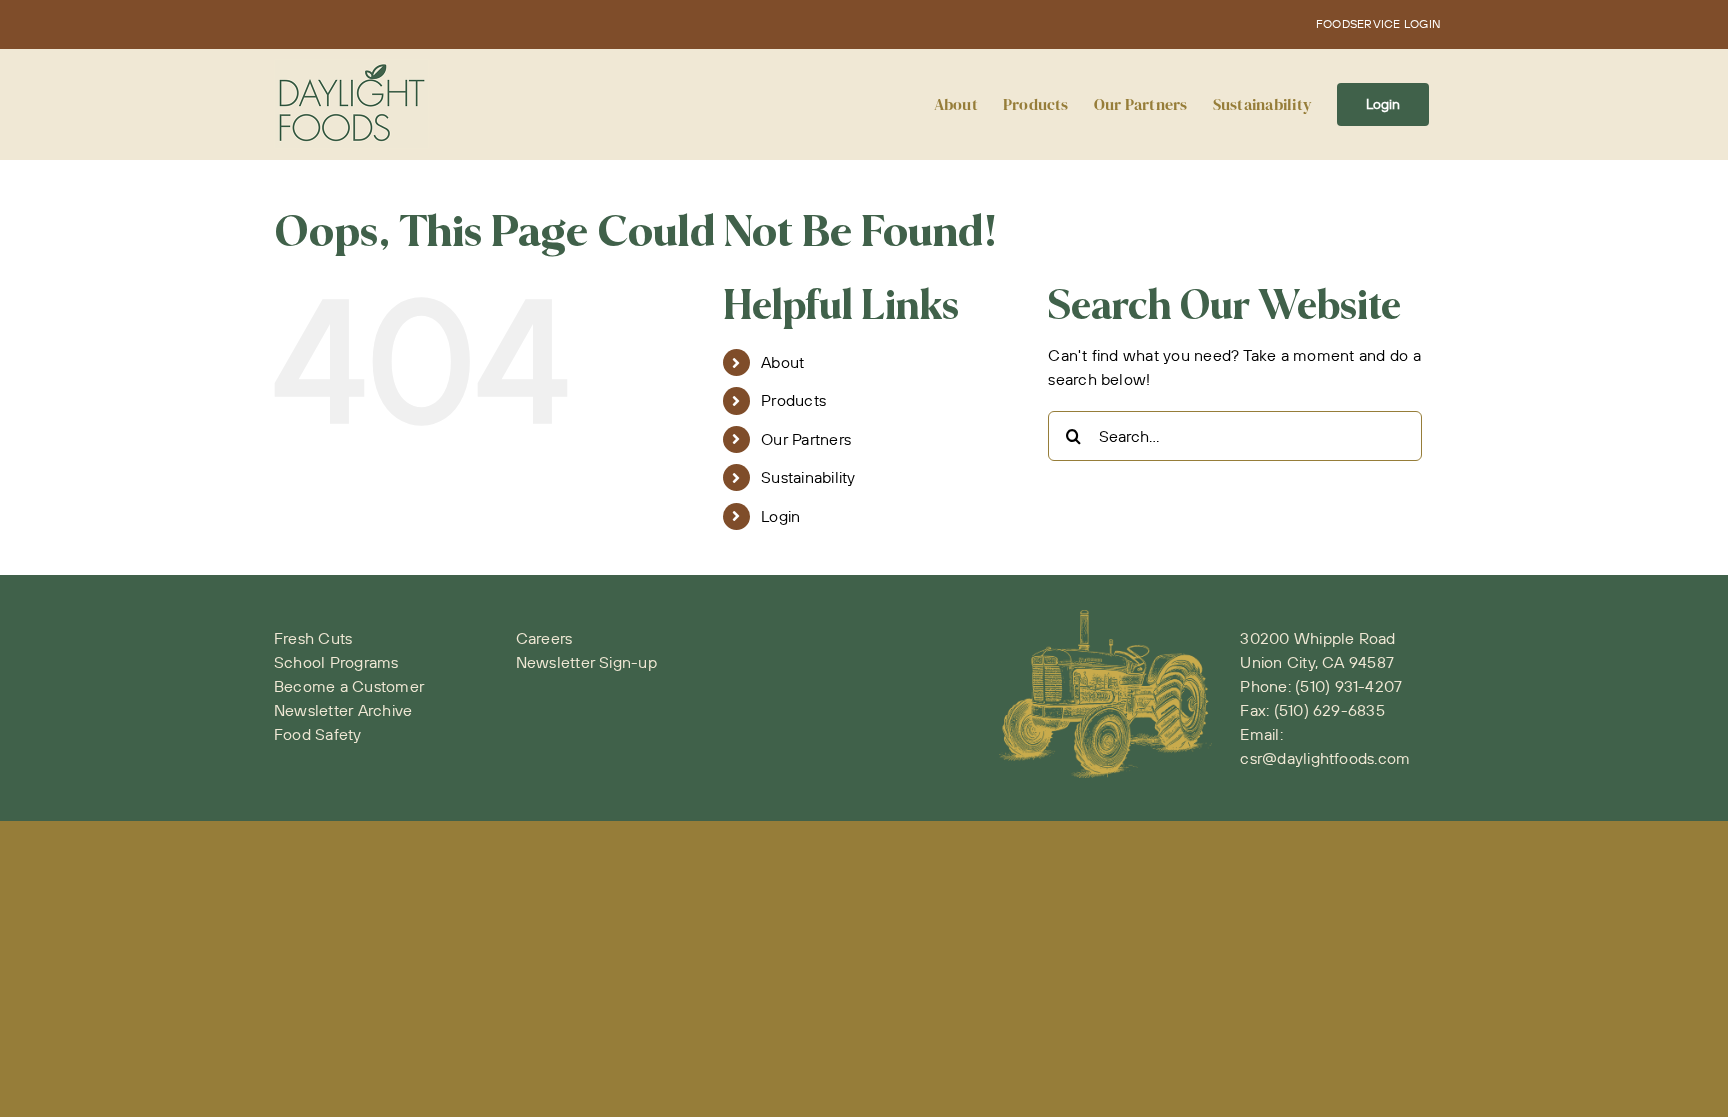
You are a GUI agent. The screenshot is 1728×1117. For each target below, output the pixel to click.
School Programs (336, 662)
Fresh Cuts (313, 638)
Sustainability (808, 477)
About (782, 362)
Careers (544, 638)
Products (793, 400)
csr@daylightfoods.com (1325, 758)
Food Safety (318, 734)
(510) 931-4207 (1348, 686)
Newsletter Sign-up (586, 662)
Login (780, 516)
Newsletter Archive (343, 710)
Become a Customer (349, 686)
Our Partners (806, 439)
